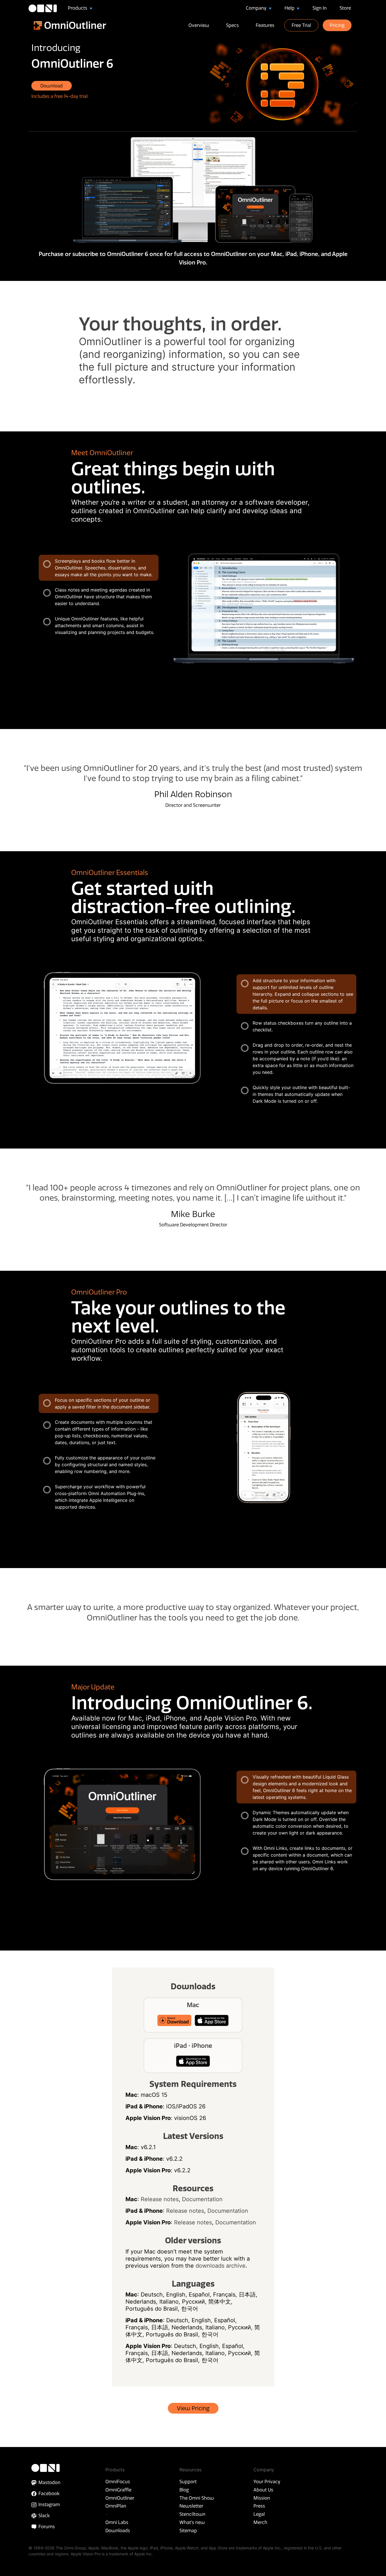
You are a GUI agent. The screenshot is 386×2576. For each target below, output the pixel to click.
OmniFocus (118, 2482)
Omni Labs (117, 2522)
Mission (262, 2498)
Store (345, 8)
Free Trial (301, 25)
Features (265, 25)
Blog (184, 2490)
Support (188, 2482)
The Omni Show (197, 2498)
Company (257, 8)
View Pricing (193, 2408)
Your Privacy (267, 2482)
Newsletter (191, 2506)
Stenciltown (192, 2514)
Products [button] (78, 8)
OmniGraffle (118, 2490)
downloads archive (221, 2266)
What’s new (192, 2522)
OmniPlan (116, 2506)
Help (290, 8)
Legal (259, 2514)
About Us (263, 2490)
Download (52, 86)
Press (259, 2506)
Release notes (160, 2199)
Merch (260, 2522)
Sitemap (188, 2530)
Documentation (202, 2199)
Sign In (320, 8)
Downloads (118, 2530)
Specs (232, 25)
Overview (199, 25)
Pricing (337, 25)
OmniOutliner (120, 2498)
